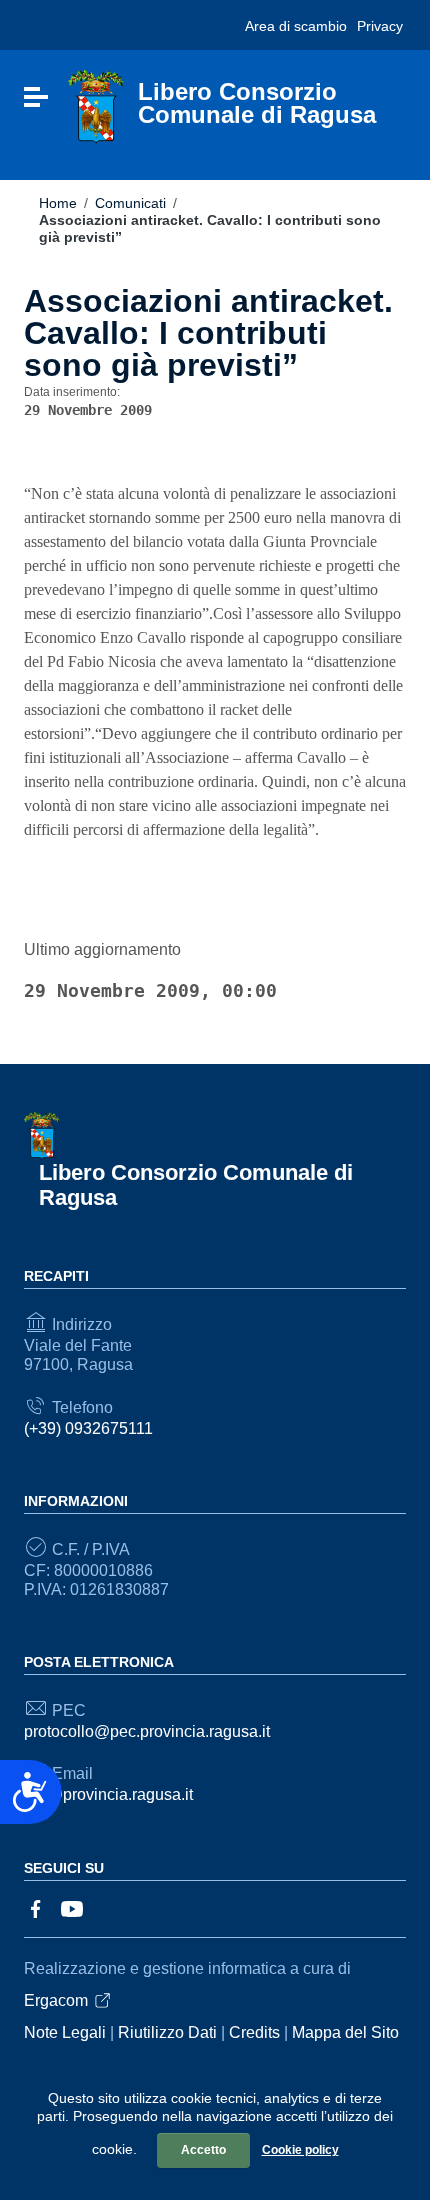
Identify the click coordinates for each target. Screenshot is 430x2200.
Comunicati (130, 203)
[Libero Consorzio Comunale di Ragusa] (96, 106)
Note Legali (65, 2032)
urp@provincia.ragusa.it (108, 1794)
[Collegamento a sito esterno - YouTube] (72, 1907)
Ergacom (56, 2000)
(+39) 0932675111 (88, 1428)
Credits (254, 2032)
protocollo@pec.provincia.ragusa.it (147, 1731)
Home (58, 203)
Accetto (203, 2150)
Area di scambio (296, 26)
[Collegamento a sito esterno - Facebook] (36, 1907)
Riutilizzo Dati (167, 2032)
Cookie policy (300, 2150)
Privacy (380, 26)
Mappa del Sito (345, 2032)
